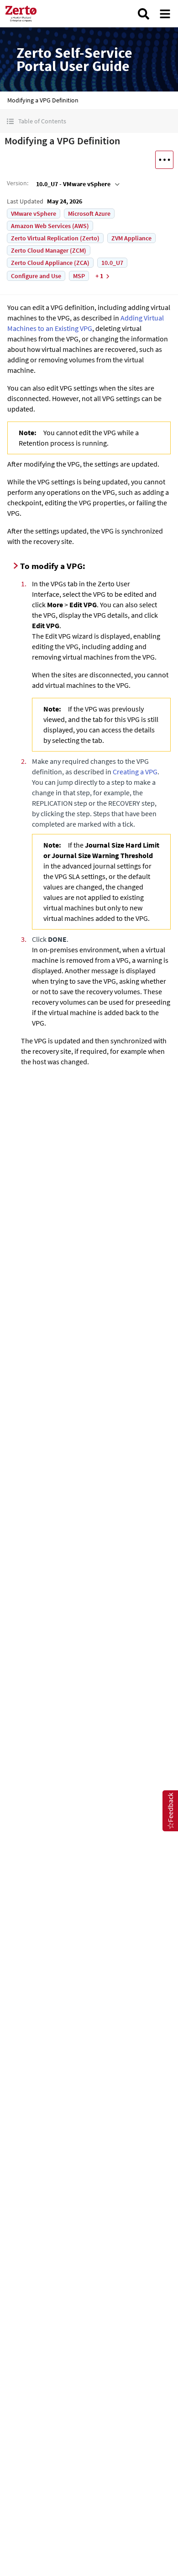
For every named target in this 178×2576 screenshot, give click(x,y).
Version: (18, 183)
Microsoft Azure (89, 213)
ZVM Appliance (131, 238)
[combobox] (77, 184)
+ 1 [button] (99, 276)
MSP (79, 276)
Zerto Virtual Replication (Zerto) (55, 238)
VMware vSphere (34, 213)
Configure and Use (36, 276)
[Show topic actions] (164, 160)
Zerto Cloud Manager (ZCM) (49, 250)
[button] (89, 121)
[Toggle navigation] (165, 14)
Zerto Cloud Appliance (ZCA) (50, 263)
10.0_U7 (112, 263)
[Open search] (144, 14)
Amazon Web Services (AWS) (50, 226)
